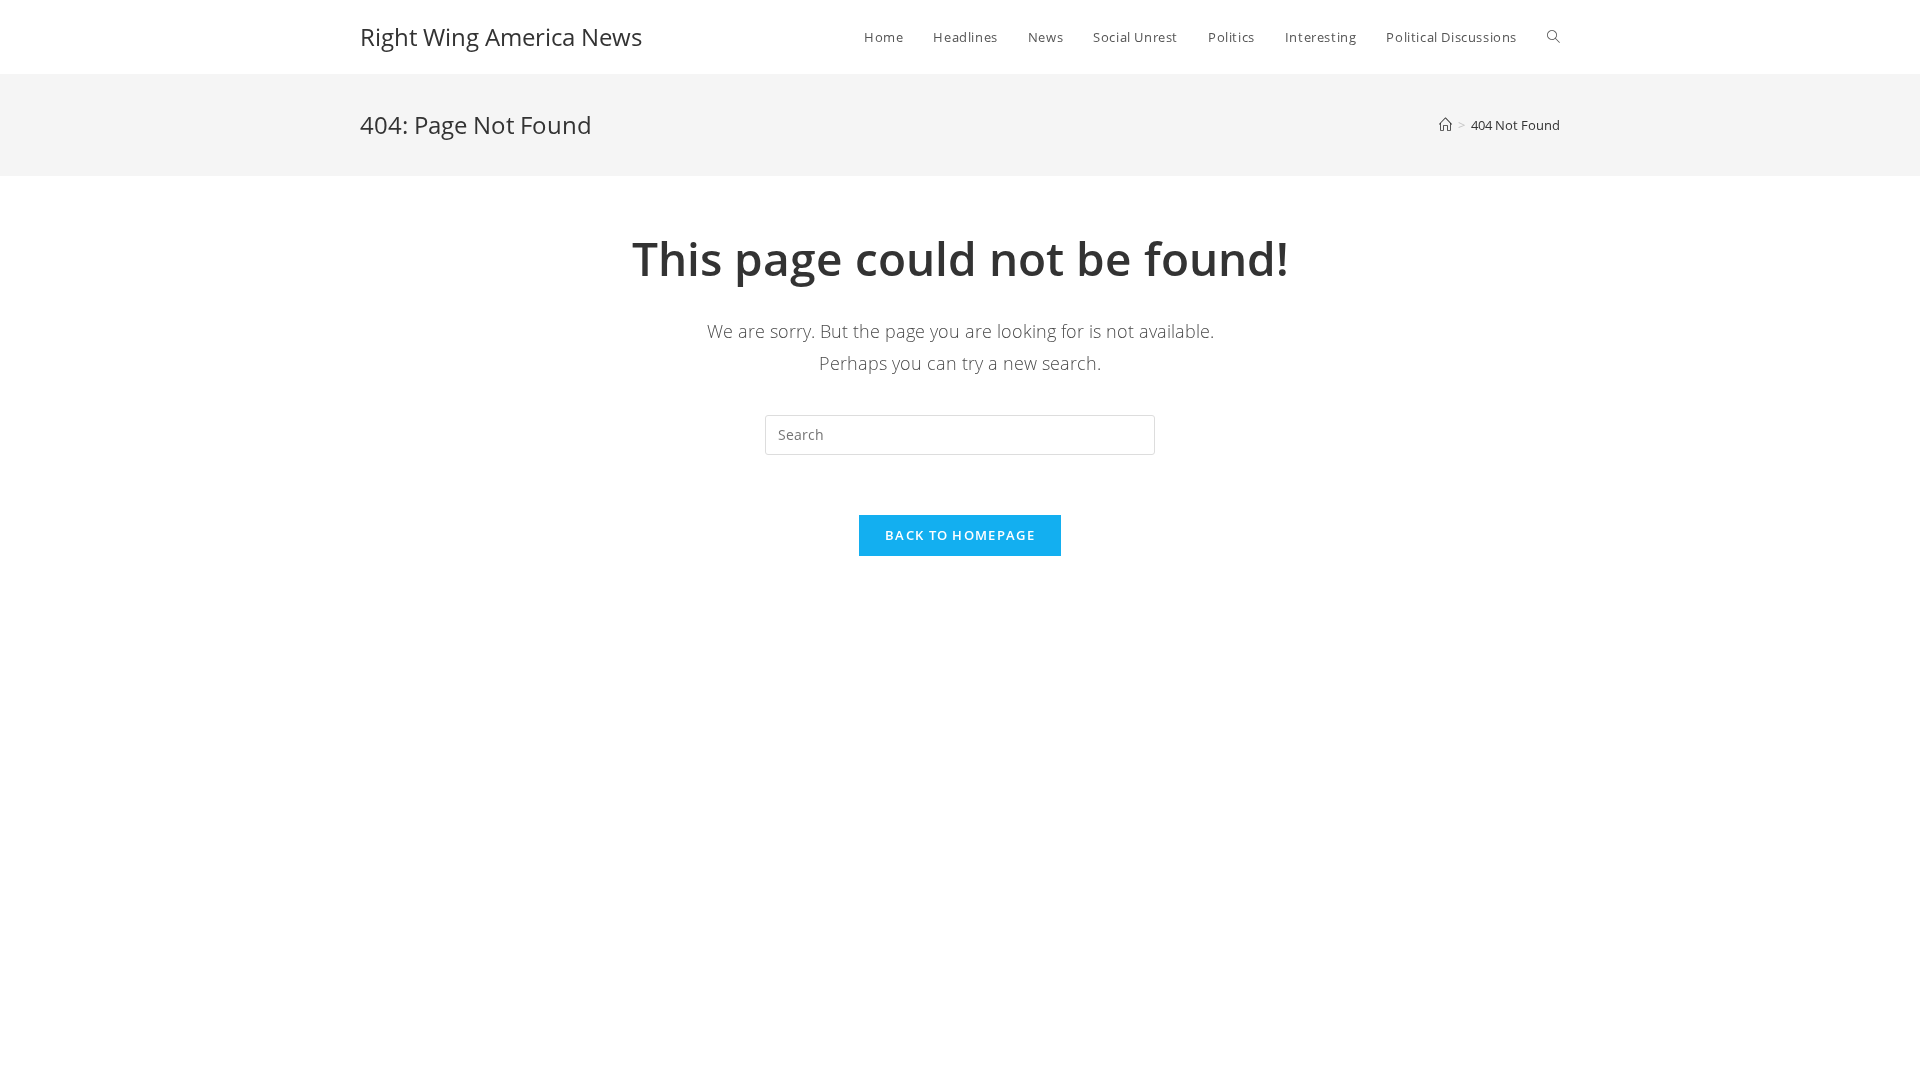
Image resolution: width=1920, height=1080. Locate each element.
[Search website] (1553, 37)
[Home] (1445, 125)
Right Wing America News (501, 36)
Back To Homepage (960, 535)
